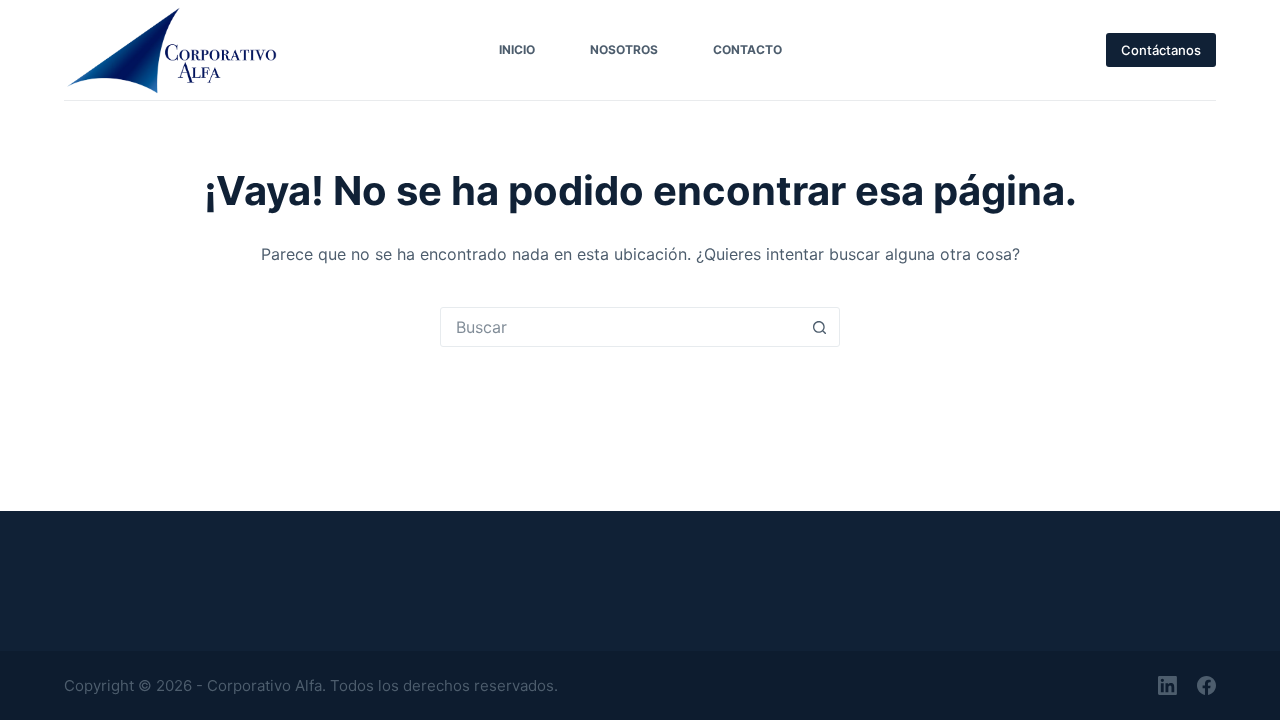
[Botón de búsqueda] (819, 327)
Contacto (747, 49)
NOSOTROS (624, 49)
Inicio (517, 49)
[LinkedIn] (1167, 685)
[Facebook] (1206, 685)
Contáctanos (1161, 50)
